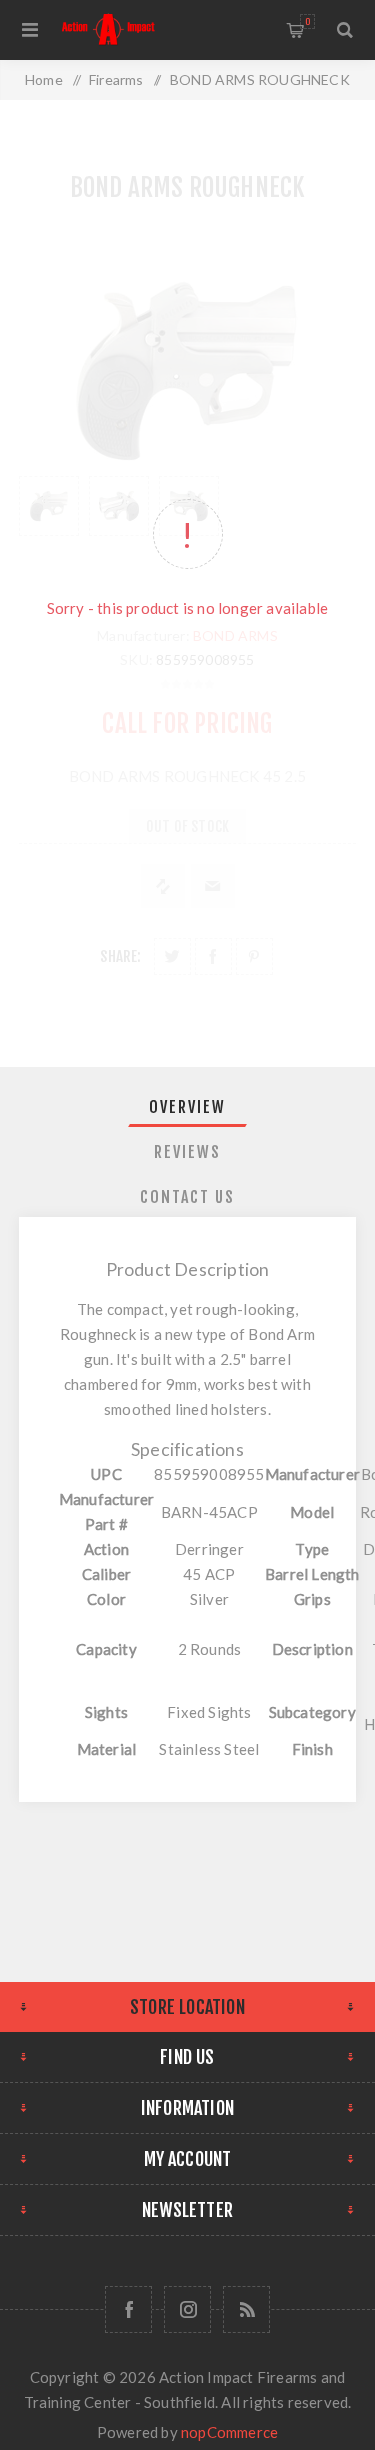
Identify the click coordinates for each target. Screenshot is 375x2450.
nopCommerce (229, 2432)
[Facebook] (128, 2309)
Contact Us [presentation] (187, 1197)
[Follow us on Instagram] (187, 2309)
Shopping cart (307, 21)
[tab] (188, 1107)
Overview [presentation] (187, 1107)
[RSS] (246, 2309)
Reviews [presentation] (187, 1152)
